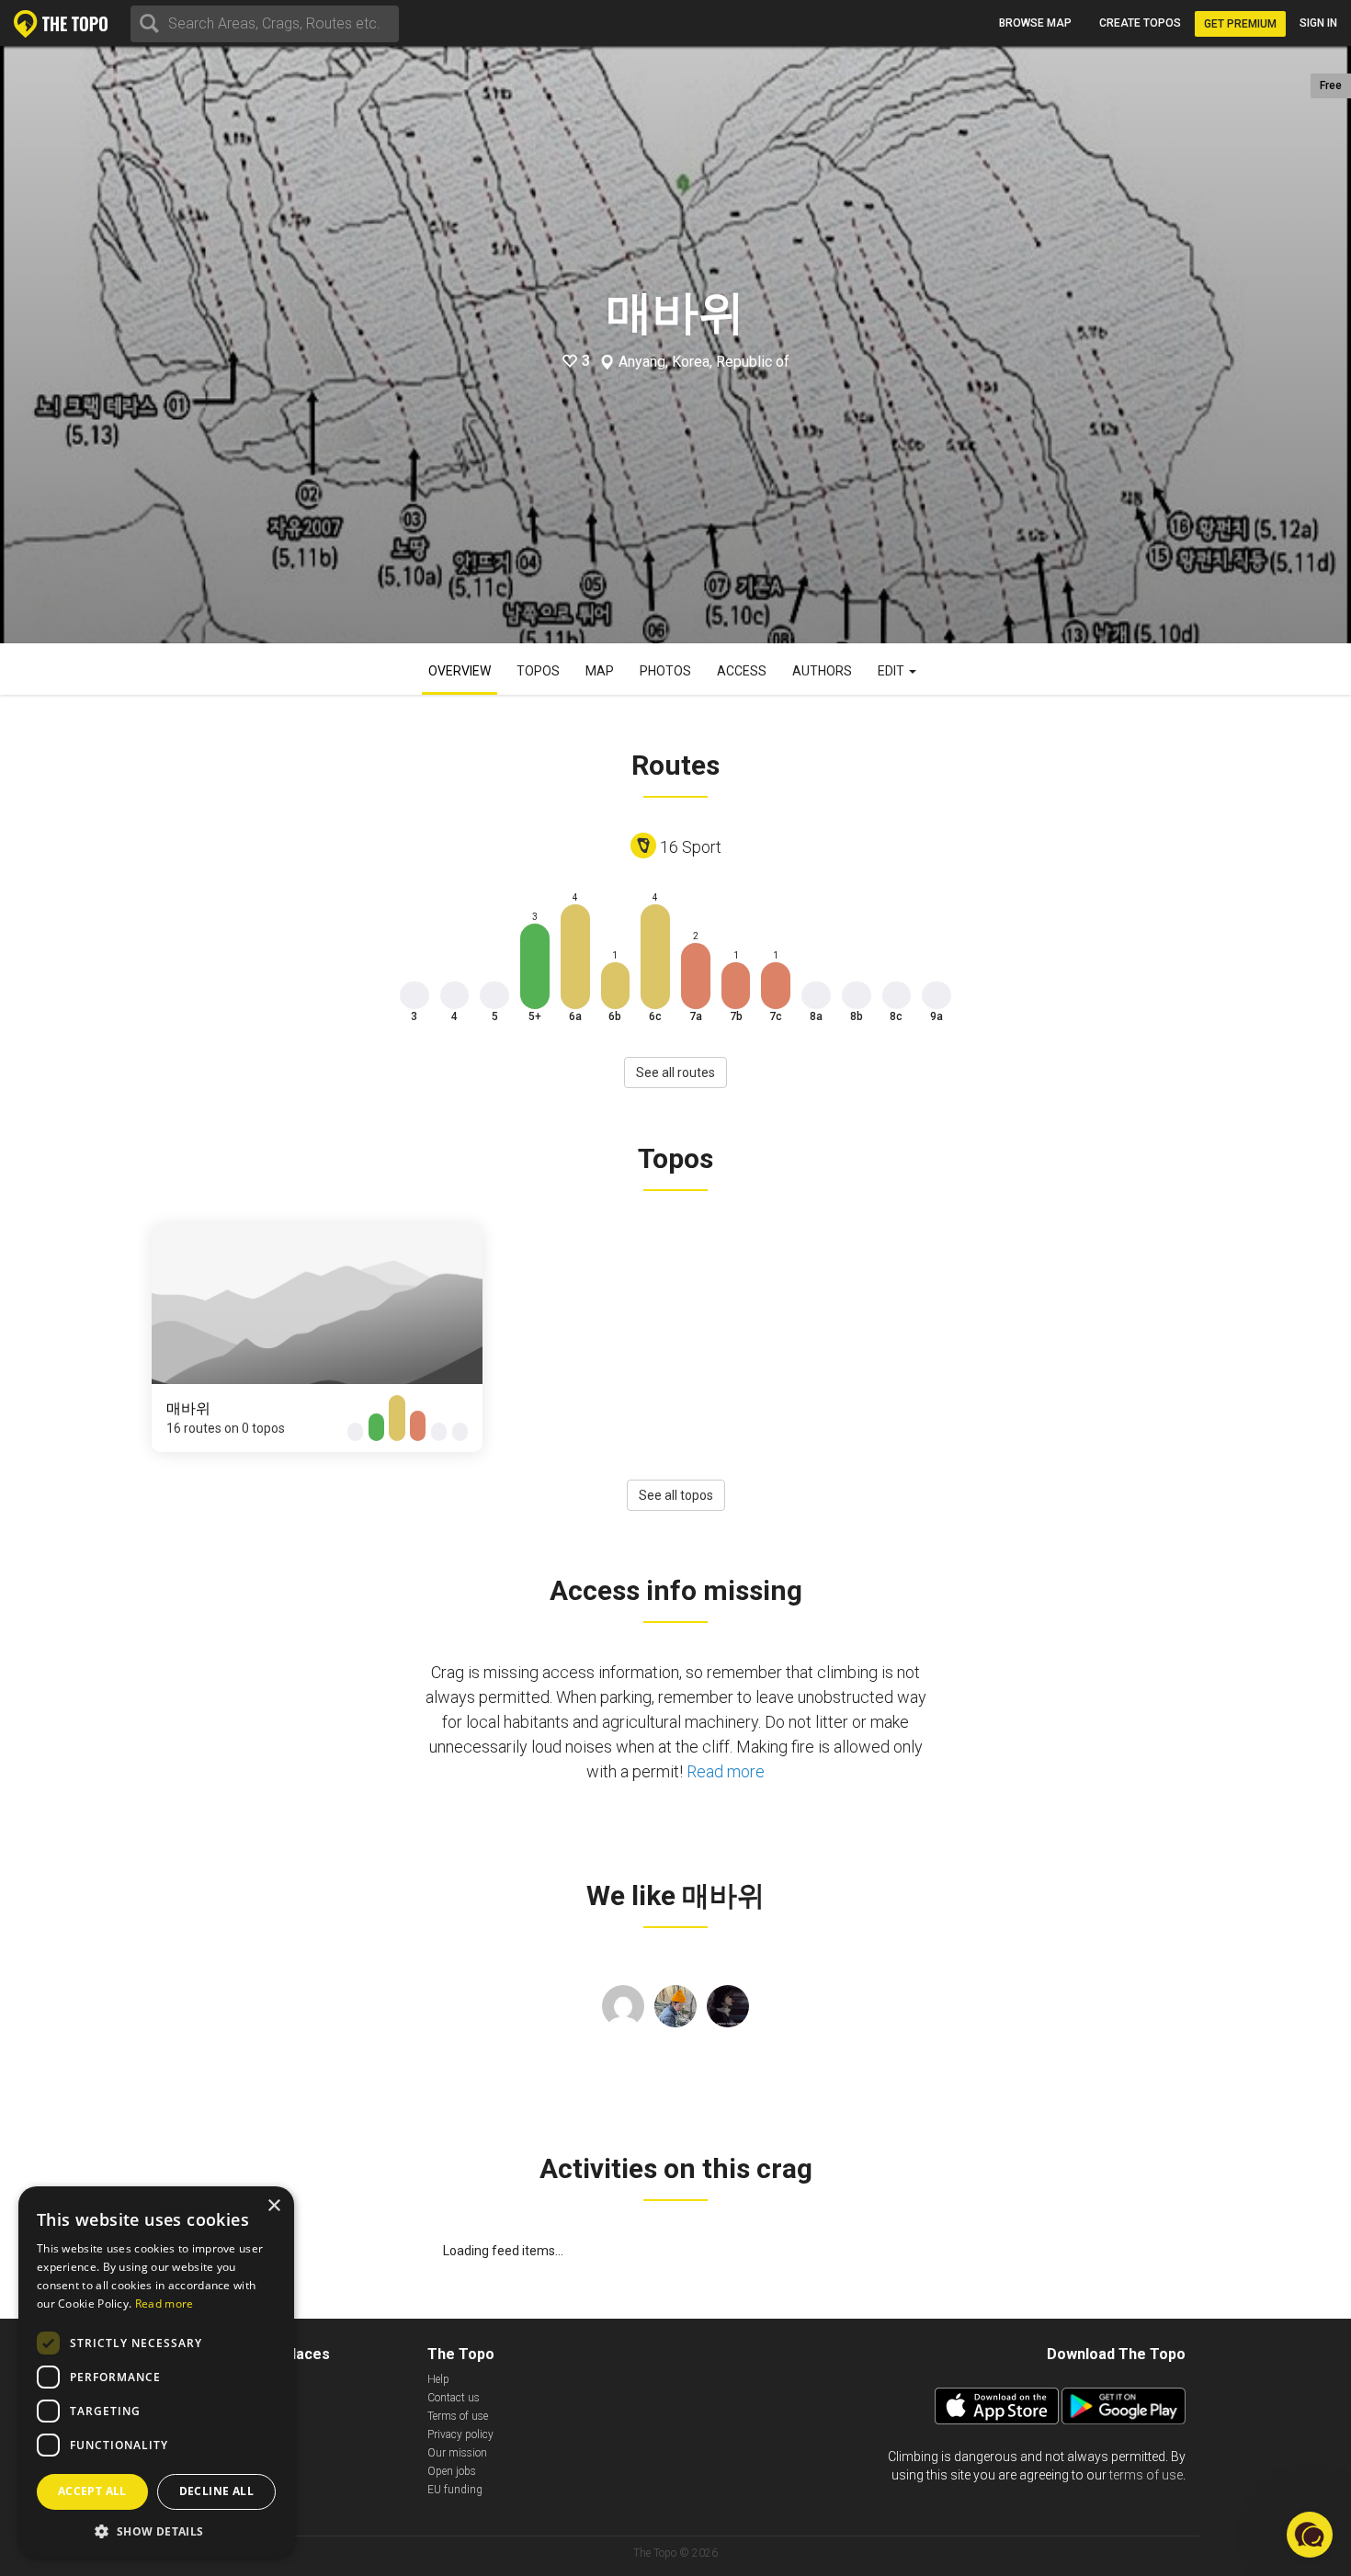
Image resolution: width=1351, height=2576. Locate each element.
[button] (156, 2531)
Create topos (1140, 23)
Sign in (1318, 23)
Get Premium (1240, 24)
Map (600, 671)
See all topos (676, 1495)
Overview (460, 671)
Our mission (457, 2453)
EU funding (455, 2490)
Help (438, 2379)
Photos (665, 671)
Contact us (454, 2398)
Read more (726, 1771)
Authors (822, 671)
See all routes (675, 1072)
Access (742, 671)
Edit (892, 671)
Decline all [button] (216, 2491)
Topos (538, 671)
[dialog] (156, 2372)
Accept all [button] (92, 2491)
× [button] (273, 2206)
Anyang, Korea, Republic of (704, 362)
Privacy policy (460, 2434)
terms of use (1146, 2475)
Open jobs (452, 2471)
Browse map (1035, 23)
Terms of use (458, 2416)
